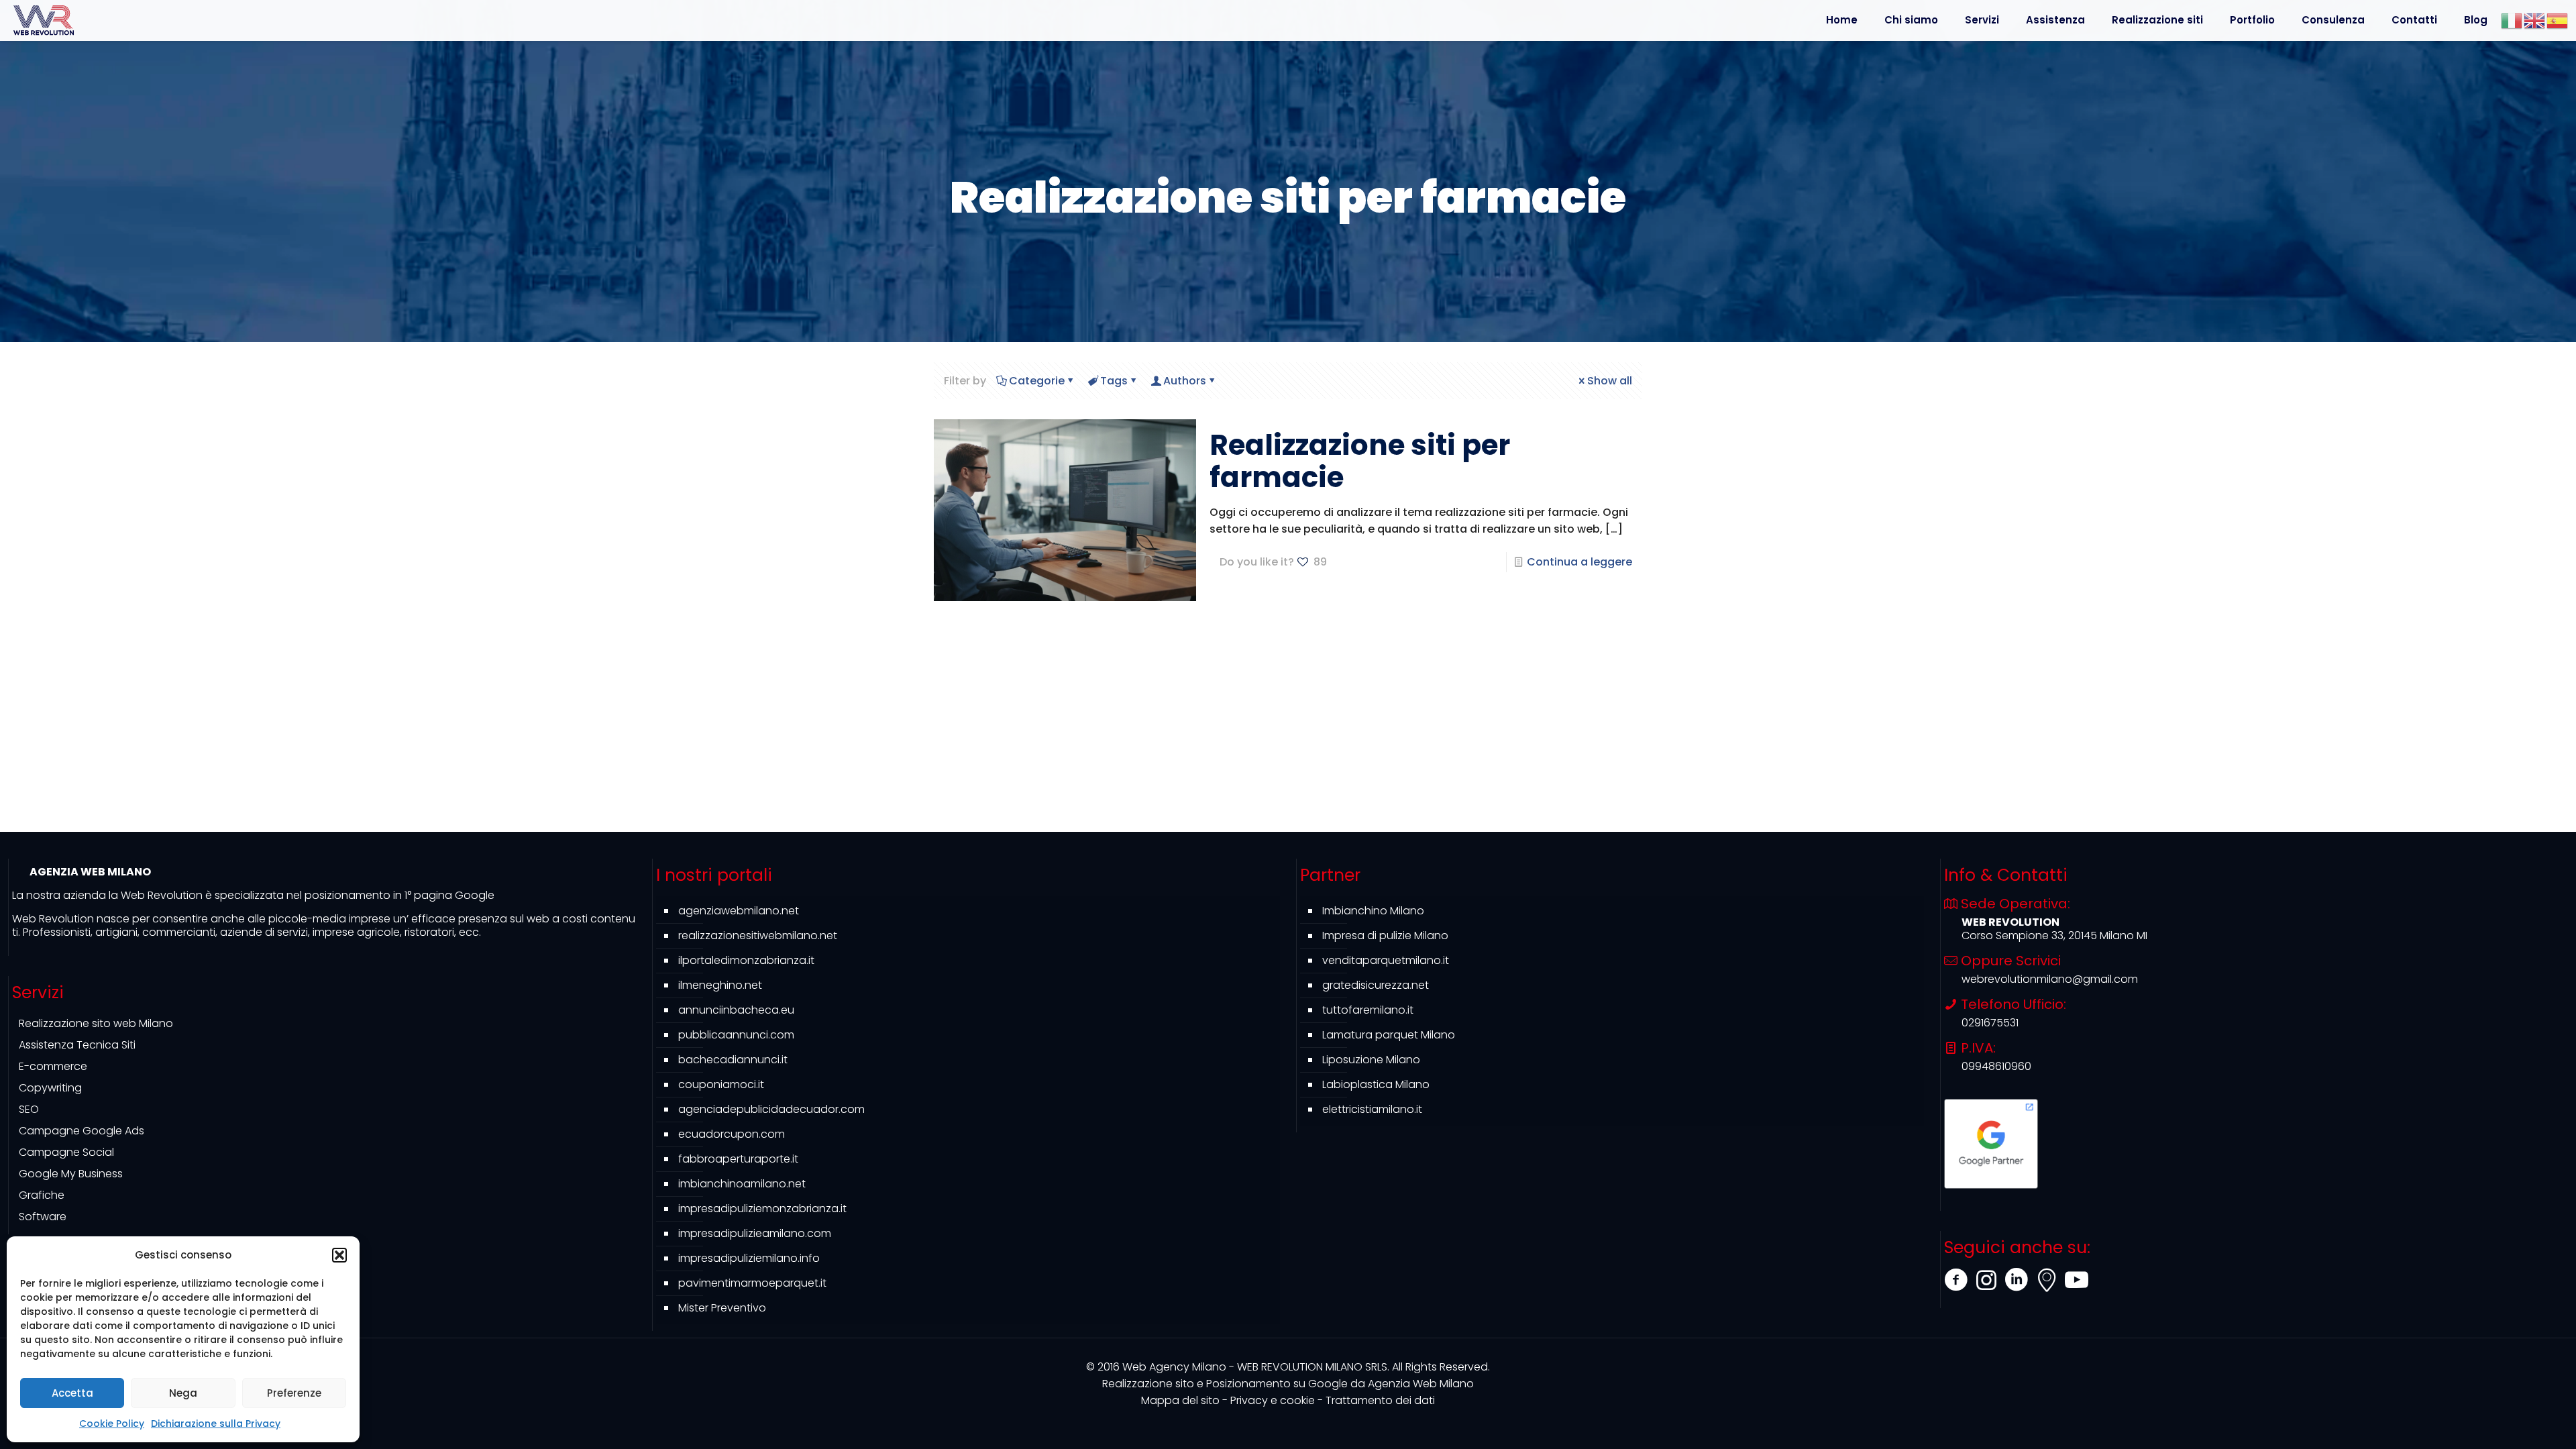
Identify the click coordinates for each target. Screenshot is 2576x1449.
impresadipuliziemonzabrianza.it (762, 1209)
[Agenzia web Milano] (44, 20)
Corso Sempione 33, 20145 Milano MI (2054, 935)
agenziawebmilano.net (739, 911)
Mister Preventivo (722, 1308)
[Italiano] (2512, 20)
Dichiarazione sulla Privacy (216, 1424)
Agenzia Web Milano (1288, 1384)
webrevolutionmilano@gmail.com (2050, 979)
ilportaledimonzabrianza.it (746, 960)
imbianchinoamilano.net (742, 1184)
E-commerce (53, 1066)
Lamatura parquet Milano (1389, 1035)
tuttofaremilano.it (1368, 1010)
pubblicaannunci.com (736, 1035)
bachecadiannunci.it (733, 1060)
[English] (2535, 20)
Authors (1185, 381)
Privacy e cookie (1273, 1400)
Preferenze (294, 1393)
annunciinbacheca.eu (736, 1010)
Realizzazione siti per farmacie (1360, 461)
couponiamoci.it (721, 1084)
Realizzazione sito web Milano (96, 1023)
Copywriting (50, 1088)
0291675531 (1990, 1023)
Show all (1610, 381)
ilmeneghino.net (720, 985)
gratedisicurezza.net (1376, 985)
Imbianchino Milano (1373, 911)
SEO (29, 1109)
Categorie (1037, 381)
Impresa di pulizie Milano (1385, 935)
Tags (1114, 381)
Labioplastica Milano (1376, 1084)
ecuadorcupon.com (732, 1134)
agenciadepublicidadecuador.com (771, 1109)
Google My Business (71, 1174)
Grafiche (42, 1195)
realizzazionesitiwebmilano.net (758, 935)
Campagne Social (66, 1152)
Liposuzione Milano (1371, 1060)
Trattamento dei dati (1380, 1400)
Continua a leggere (1579, 562)
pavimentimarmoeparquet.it (752, 1283)
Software (43, 1217)
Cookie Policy (112, 1424)
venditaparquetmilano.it (1386, 960)
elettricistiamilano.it (1372, 1109)
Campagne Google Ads (82, 1131)
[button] (339, 1255)
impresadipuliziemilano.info (749, 1258)
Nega (183, 1393)
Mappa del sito (1180, 1400)
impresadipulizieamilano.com (755, 1233)
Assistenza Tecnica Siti (77, 1045)
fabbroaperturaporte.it (738, 1159)
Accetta (72, 1393)
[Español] (2558, 20)
